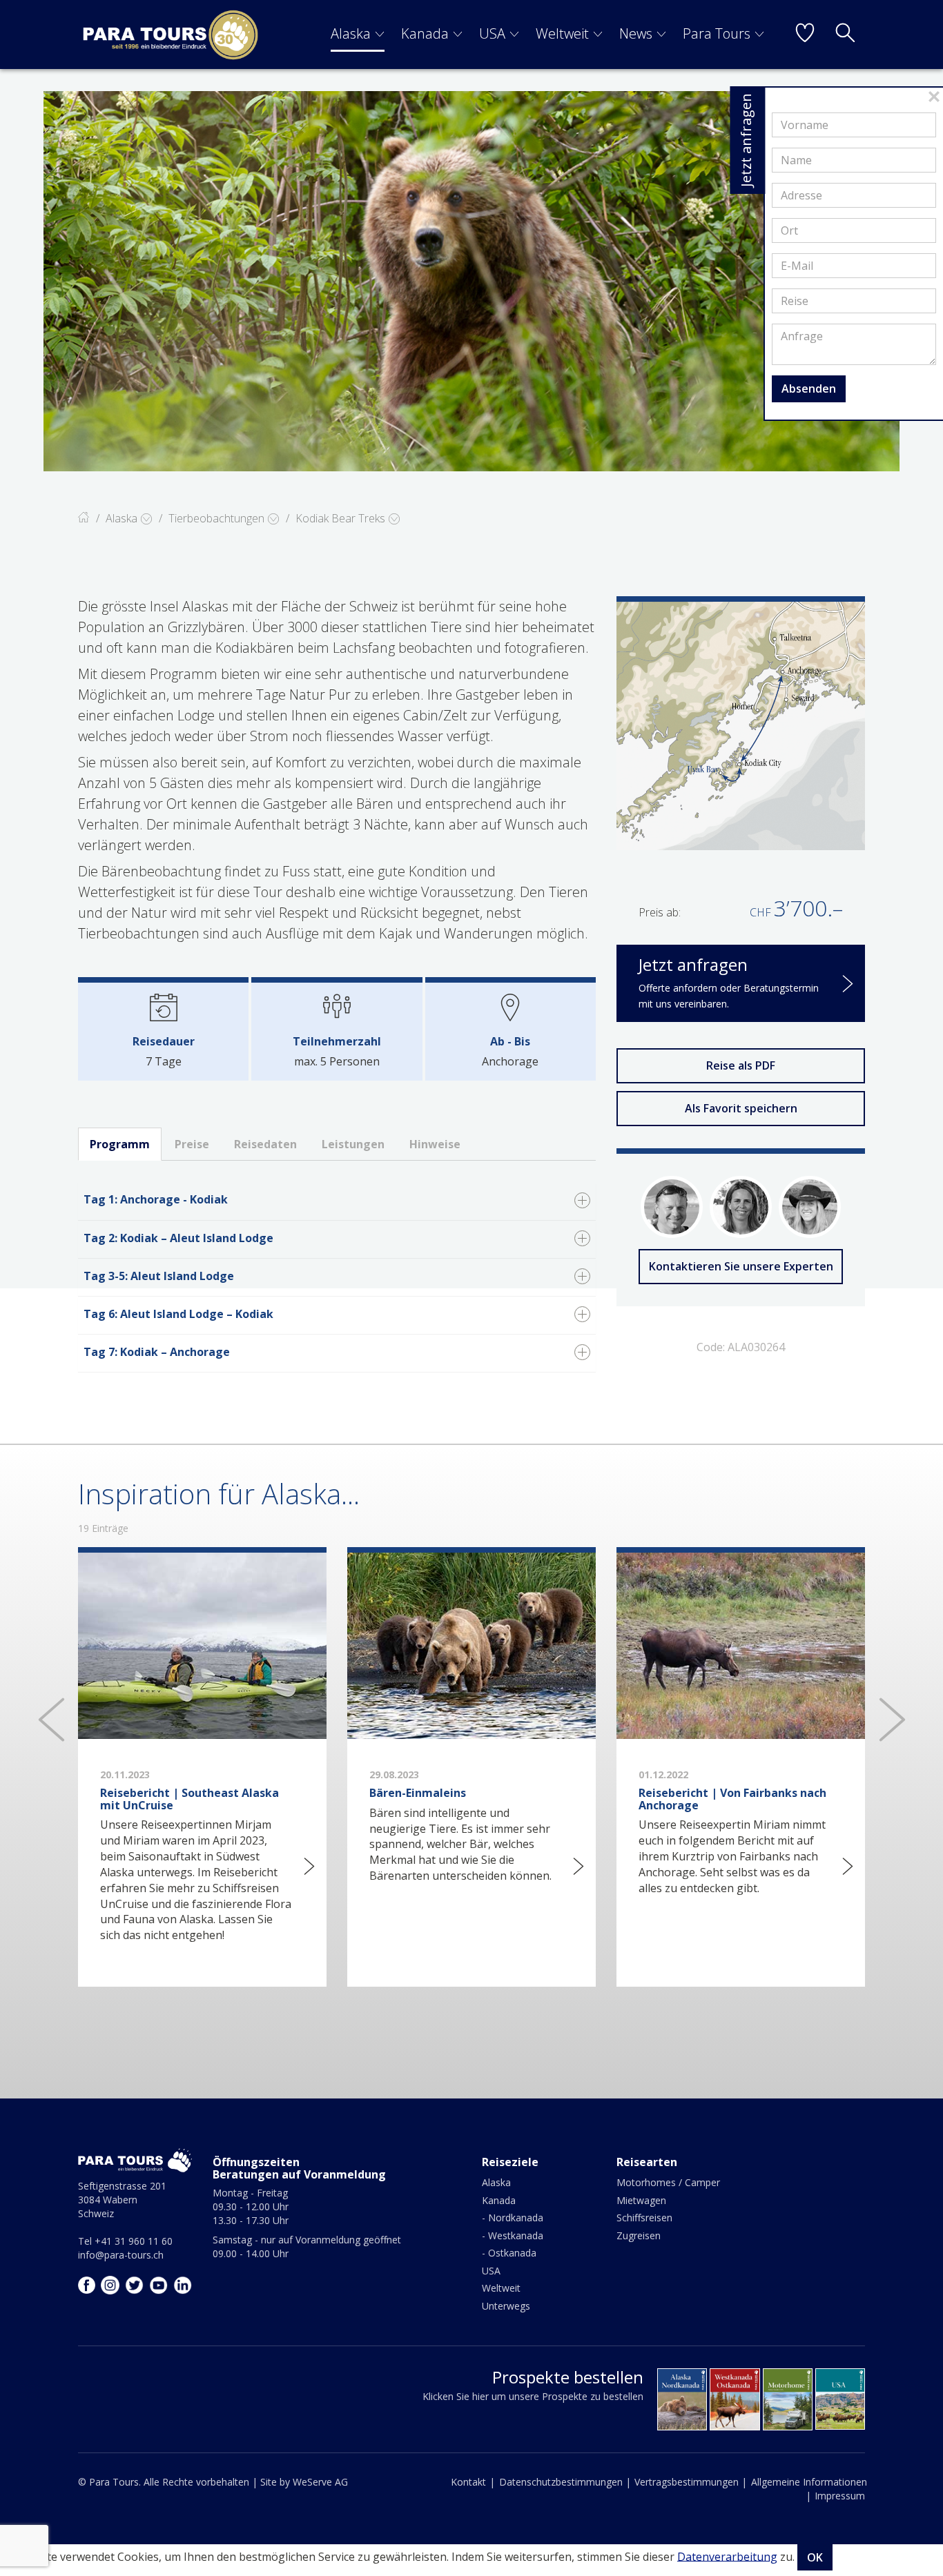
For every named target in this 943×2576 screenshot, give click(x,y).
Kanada (425, 33)
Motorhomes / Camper (668, 2182)
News (636, 33)
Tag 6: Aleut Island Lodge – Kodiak (178, 1314)
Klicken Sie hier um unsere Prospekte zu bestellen (533, 2396)
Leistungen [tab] (353, 1144)
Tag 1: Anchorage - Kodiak (156, 1199)
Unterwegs (506, 2306)
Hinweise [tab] (435, 1144)
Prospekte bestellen (568, 2377)
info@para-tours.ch (121, 2255)
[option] (471, 281)
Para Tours (717, 33)
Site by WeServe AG (304, 2482)
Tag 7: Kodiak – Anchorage (157, 1352)
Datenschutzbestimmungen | (565, 2482)
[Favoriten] (805, 35)
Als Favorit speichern (741, 1108)
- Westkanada (513, 2235)
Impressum (840, 2496)
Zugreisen (639, 2235)
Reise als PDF (741, 1065)
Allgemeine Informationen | (809, 2489)
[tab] (337, 1201)
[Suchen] (845, 35)
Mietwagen (641, 2200)
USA (492, 33)
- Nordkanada (513, 2218)
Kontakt (468, 2482)
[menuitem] (358, 35)
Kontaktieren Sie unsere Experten (741, 1266)
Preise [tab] (192, 1144)
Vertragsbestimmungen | (691, 2482)
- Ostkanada (509, 2253)
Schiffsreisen (644, 2218)
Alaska (351, 33)
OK (815, 2557)
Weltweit (562, 33)
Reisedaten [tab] (265, 1144)
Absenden (809, 389)
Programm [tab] (120, 1144)
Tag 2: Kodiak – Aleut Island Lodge (178, 1238)
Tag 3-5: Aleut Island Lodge (159, 1276)
